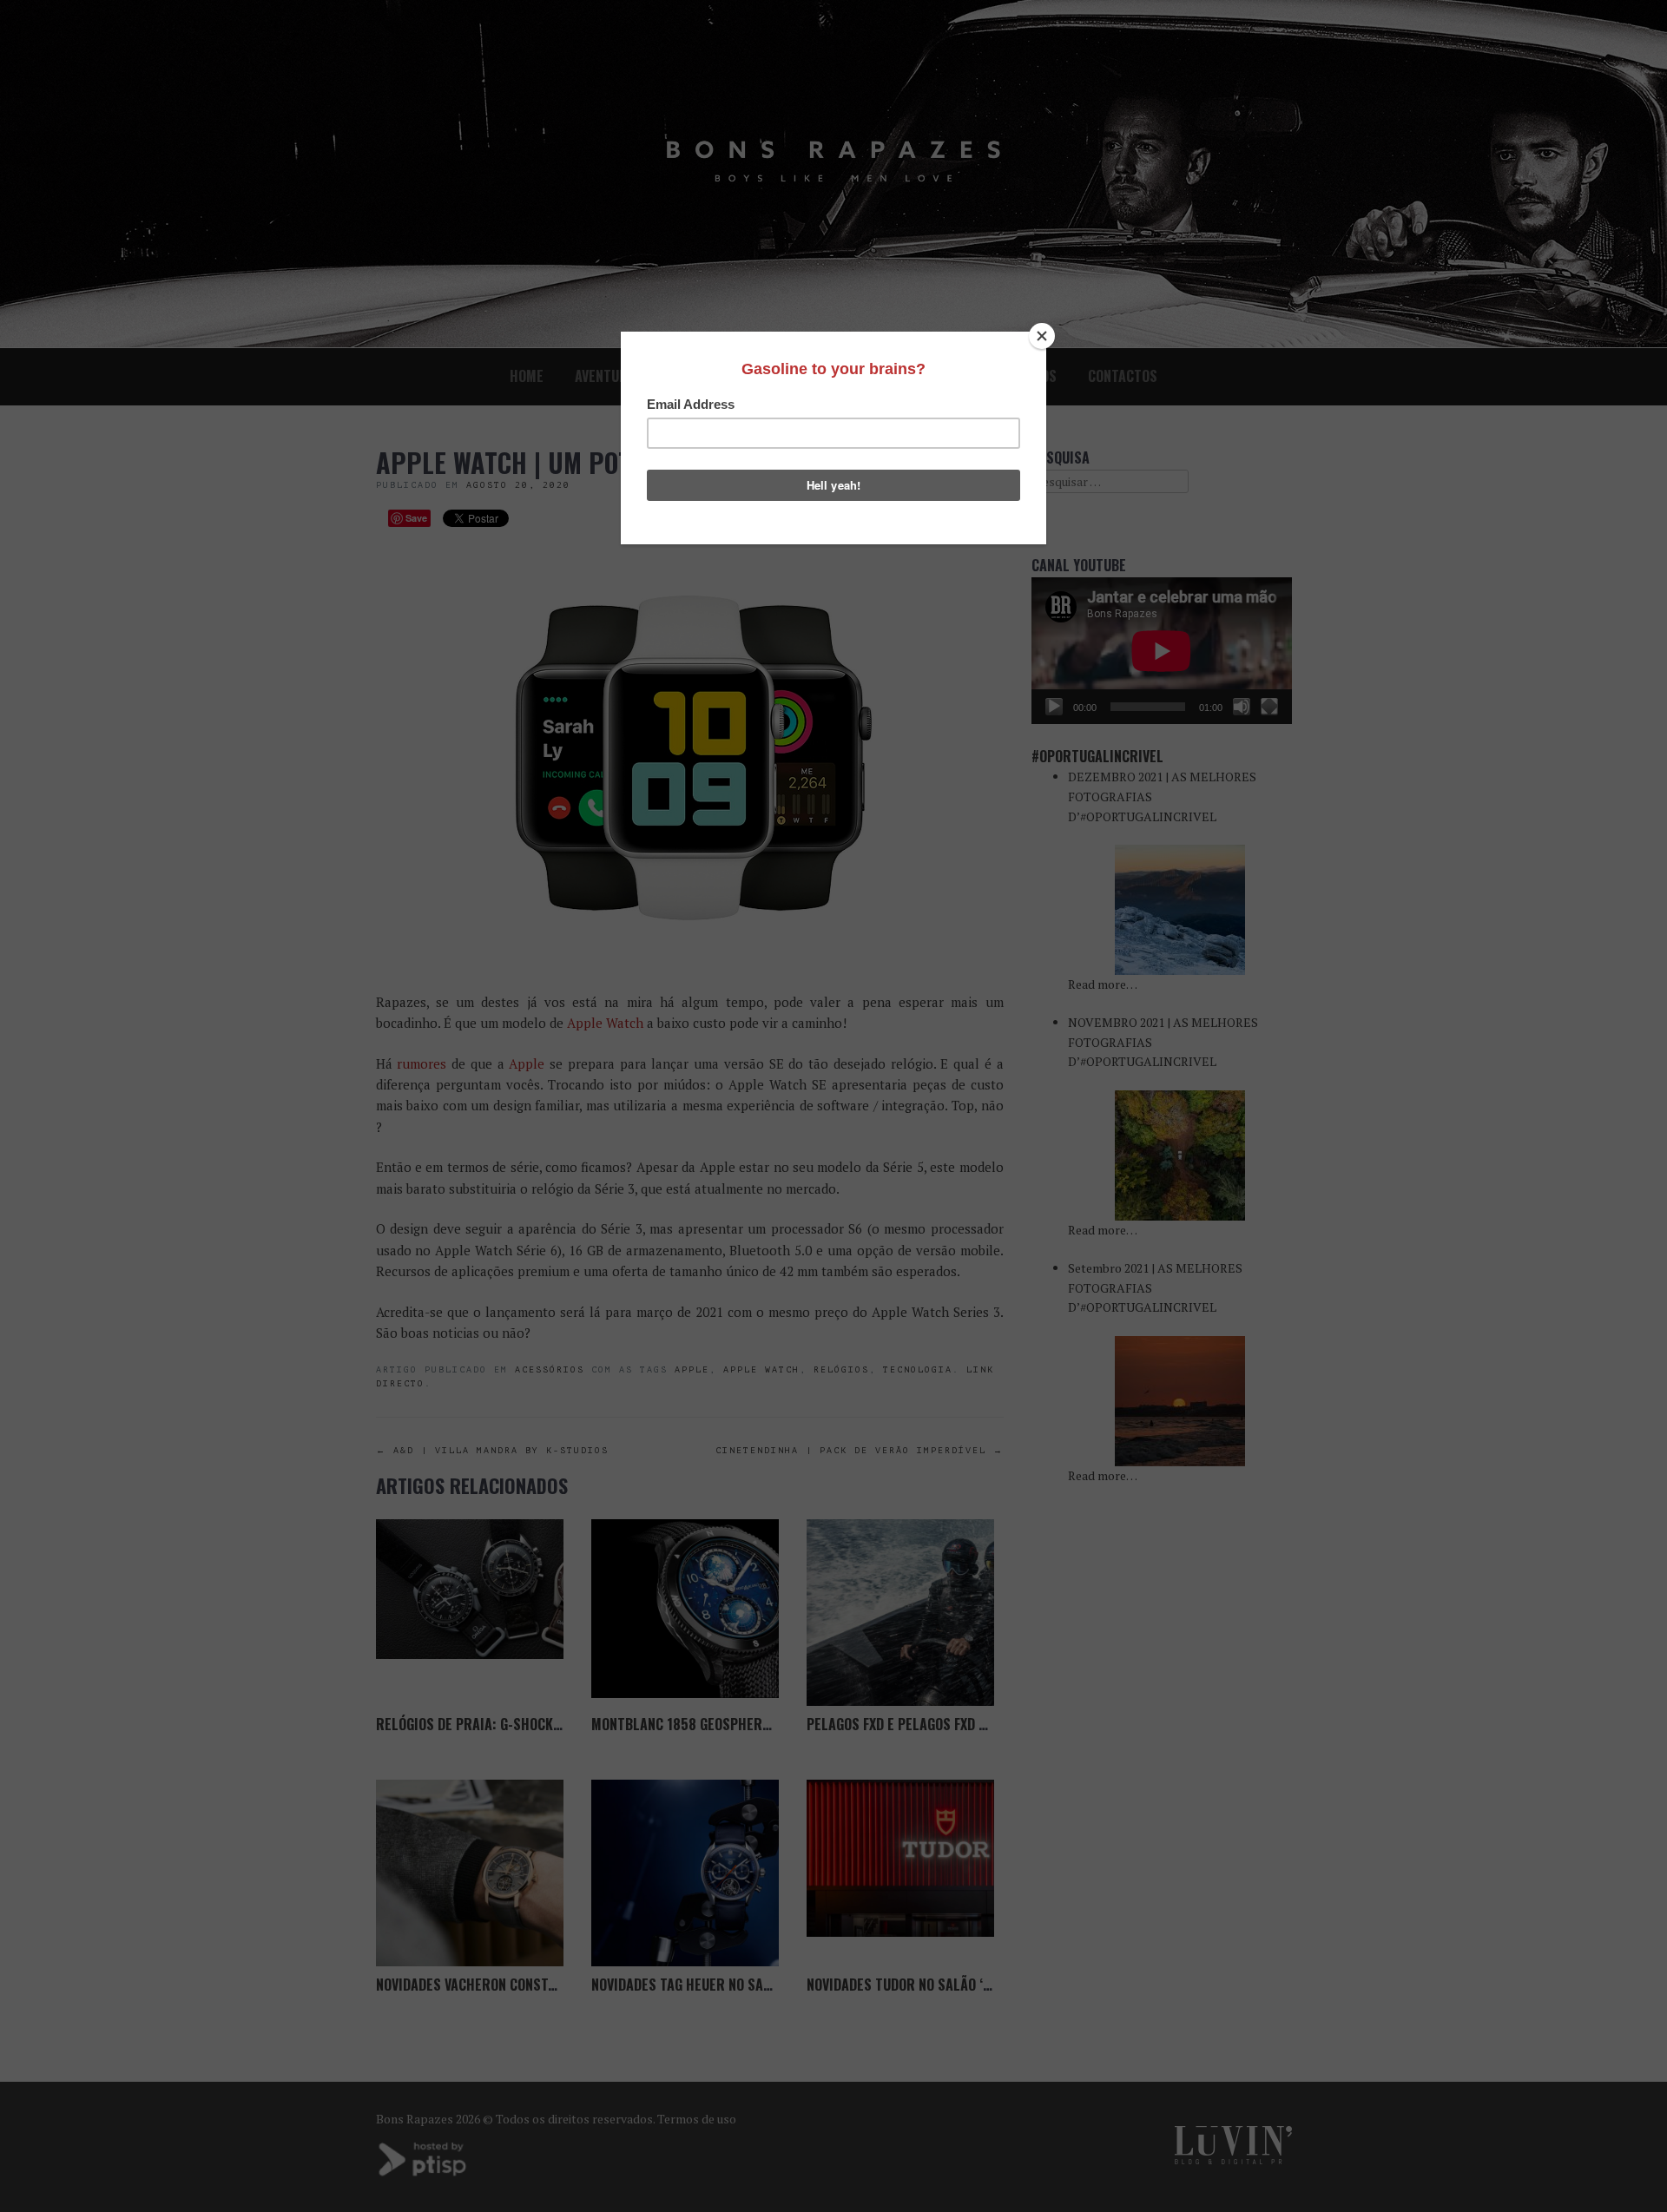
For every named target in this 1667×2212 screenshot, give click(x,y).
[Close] (1042, 336)
